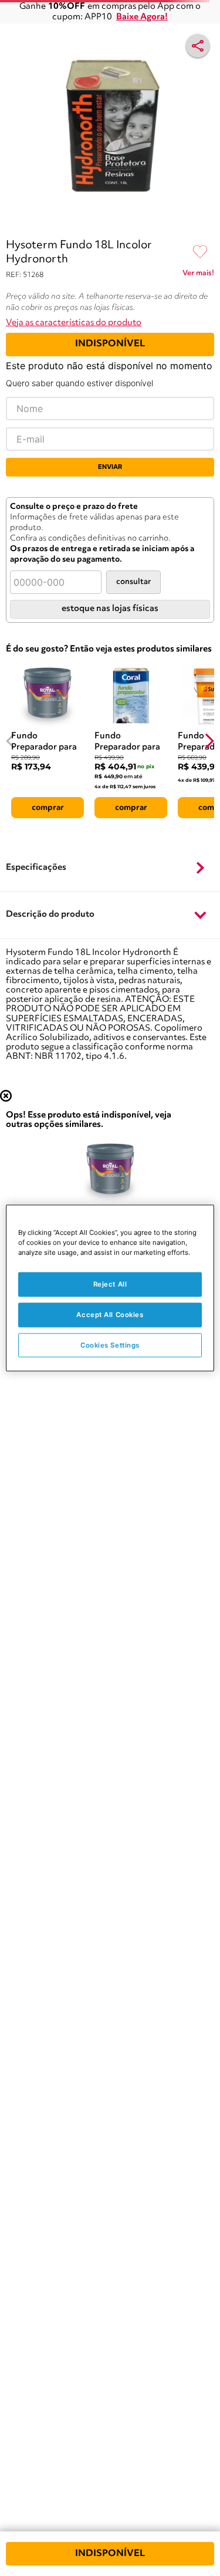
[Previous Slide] (11, 741)
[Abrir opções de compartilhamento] (198, 46)
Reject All (110, 1284)
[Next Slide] (209, 741)
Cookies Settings (110, 1345)
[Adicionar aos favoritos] (200, 252)
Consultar (133, 582)
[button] (110, 868)
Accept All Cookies (110, 1314)
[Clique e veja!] (198, 275)
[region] (110, 1288)
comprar (48, 808)
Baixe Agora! (142, 17)
